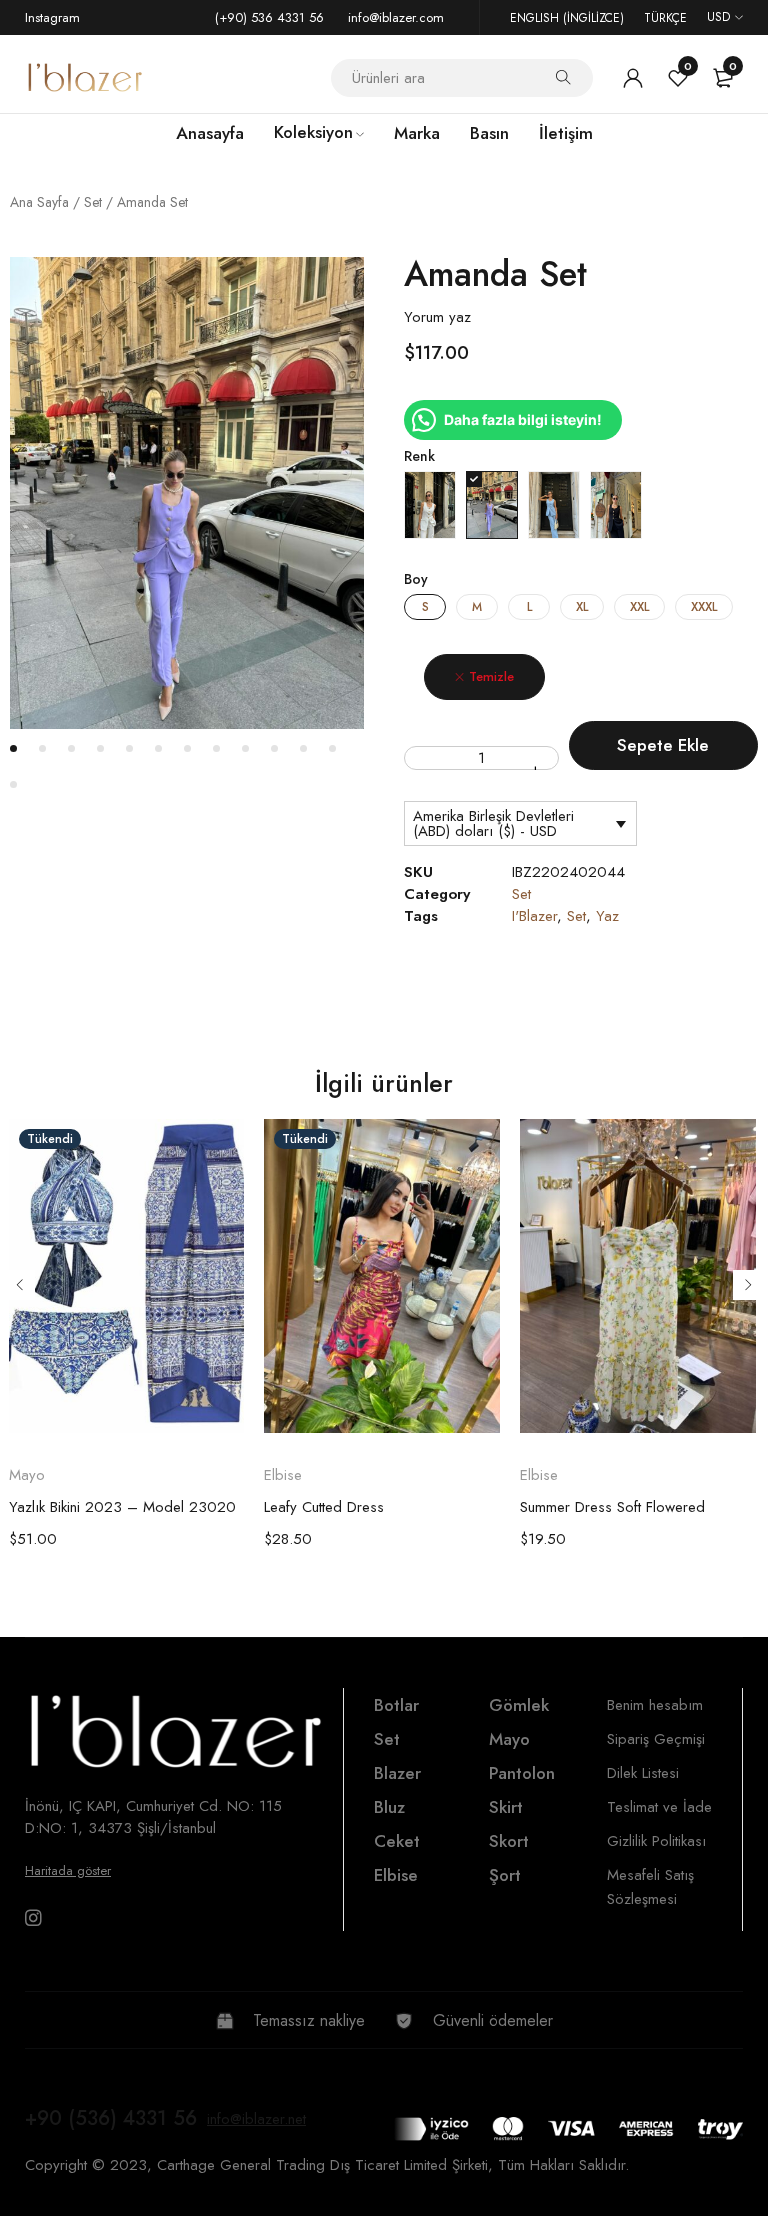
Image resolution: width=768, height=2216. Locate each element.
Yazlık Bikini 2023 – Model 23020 (122, 1507)
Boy (416, 579)
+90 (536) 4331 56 (111, 2118)
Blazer (397, 1773)
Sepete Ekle (663, 745)
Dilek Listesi (643, 1773)
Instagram (52, 17)
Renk (419, 456)
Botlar (396, 1705)
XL (582, 607)
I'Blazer (534, 916)
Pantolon (522, 1773)
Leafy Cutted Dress (324, 1507)
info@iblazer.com (396, 17)
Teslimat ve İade (659, 1807)
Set (93, 202)
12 (332, 748)
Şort (505, 1875)
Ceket (397, 1841)
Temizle (491, 676)
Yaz (607, 916)
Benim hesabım (655, 1705)
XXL (639, 607)
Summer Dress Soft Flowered (612, 1507)
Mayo (27, 1475)
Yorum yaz (437, 317)
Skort (509, 1841)
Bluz (389, 1807)
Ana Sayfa (39, 202)
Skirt (506, 1807)
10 (274, 748)
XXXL (704, 607)
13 (13, 784)
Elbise (283, 1475)
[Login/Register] (633, 78)
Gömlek (519, 1705)
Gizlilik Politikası (656, 1841)
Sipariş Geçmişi (656, 1739)
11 (303, 748)
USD (718, 17)
